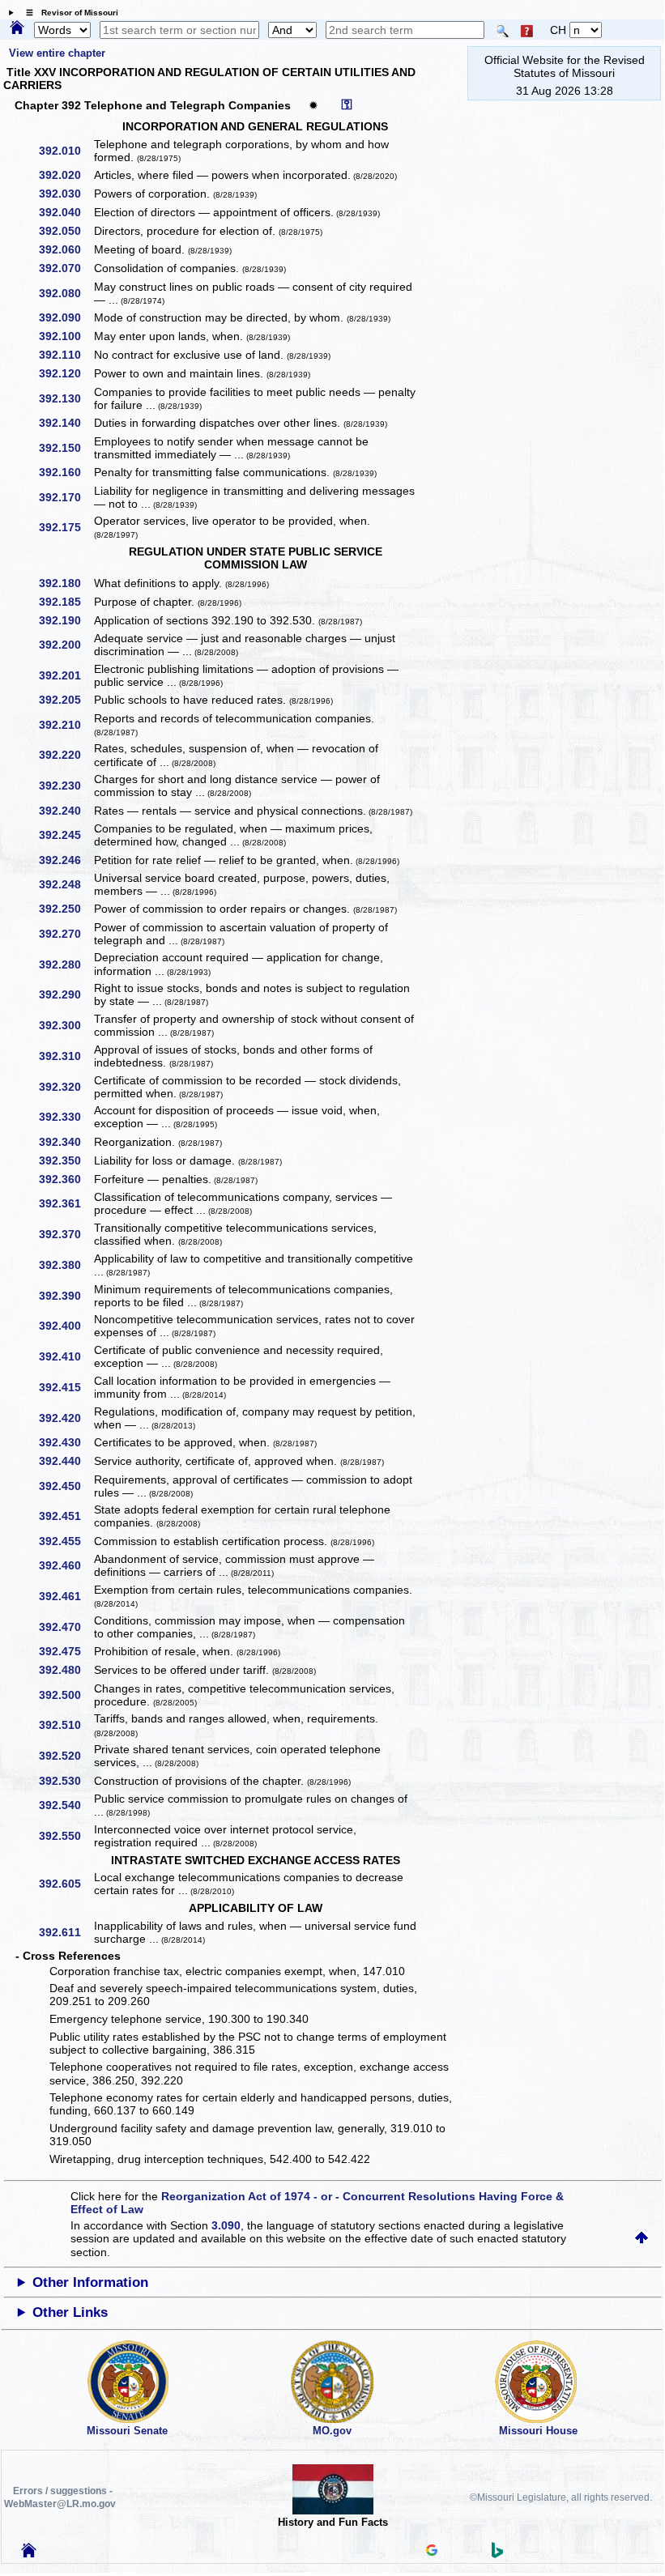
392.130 (66, 398)
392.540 (66, 1805)
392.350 (66, 1160)
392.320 (66, 1087)
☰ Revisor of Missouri (68, 13)
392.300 (66, 1025)
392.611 (66, 1932)
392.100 (66, 336)
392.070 (66, 268)
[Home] (17, 28)
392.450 (66, 1486)
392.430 (66, 1442)
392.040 (66, 212)
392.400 (66, 1326)
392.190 (66, 620)
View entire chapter (57, 53)
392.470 (66, 1627)
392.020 (66, 175)
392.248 (66, 884)
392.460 (66, 1565)
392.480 (66, 1670)
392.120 (66, 373)
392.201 (66, 675)
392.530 (66, 1781)
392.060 (66, 249)
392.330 (66, 1117)
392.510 (66, 1725)
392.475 (66, 1651)
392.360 (66, 1179)
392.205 (66, 700)
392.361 (66, 1203)
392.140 (66, 423)
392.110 (66, 355)
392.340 (66, 1142)
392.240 (66, 811)
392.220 (66, 755)
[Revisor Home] (29, 2553)
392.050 (66, 231)
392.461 (66, 1596)
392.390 (66, 1296)
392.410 (66, 1356)
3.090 (226, 2225)
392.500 (66, 1695)
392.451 (66, 1516)
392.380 (66, 1265)
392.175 (66, 527)
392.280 (66, 964)
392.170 (66, 497)
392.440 (66, 1461)
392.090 (66, 317)
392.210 (66, 725)
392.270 (66, 934)
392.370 (66, 1234)
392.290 (66, 994)
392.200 (66, 645)
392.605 (66, 1884)
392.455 (66, 1541)
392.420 (66, 1418)
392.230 (66, 786)
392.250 (66, 909)
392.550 (66, 1836)
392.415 (66, 1387)
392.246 (66, 860)
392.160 (66, 472)
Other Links (70, 2312)
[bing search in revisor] (497, 2554)
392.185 (66, 602)
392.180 (66, 583)
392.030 (66, 194)
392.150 (66, 448)
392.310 (66, 1056)
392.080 (66, 293)
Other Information (90, 2282)
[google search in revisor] (432, 2552)
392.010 (66, 151)
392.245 (66, 835)
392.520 (66, 1756)
